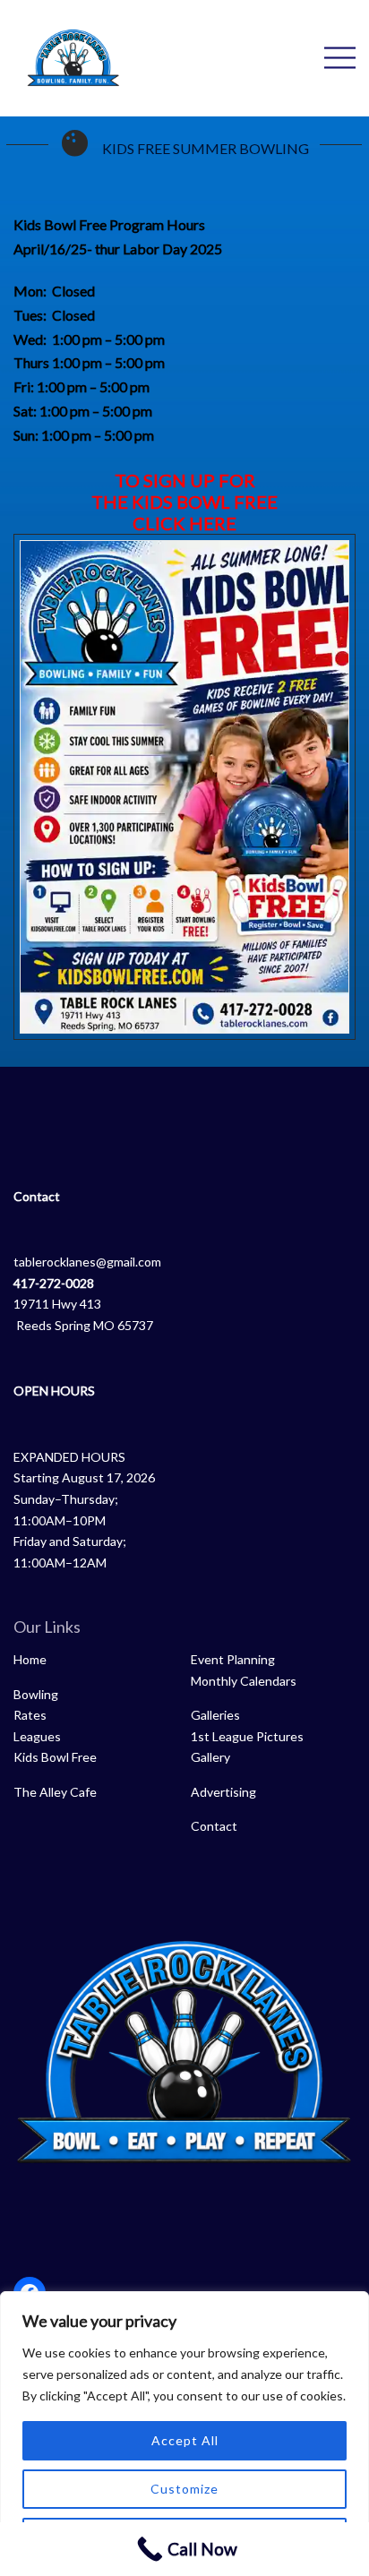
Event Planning (233, 1659)
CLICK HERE (184, 523)
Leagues (37, 1736)
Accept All (185, 2440)
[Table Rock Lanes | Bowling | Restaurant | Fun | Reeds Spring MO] (73, 56)
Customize (184, 2489)
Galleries (215, 1715)
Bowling (36, 1694)
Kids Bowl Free (55, 1757)
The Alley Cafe (55, 1792)
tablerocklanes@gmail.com (87, 1262)
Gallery (210, 1757)
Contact (214, 1826)
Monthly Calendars (244, 1681)
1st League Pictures (247, 1736)
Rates (30, 1715)
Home (30, 1659)
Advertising (223, 1792)
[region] (184, 2434)
